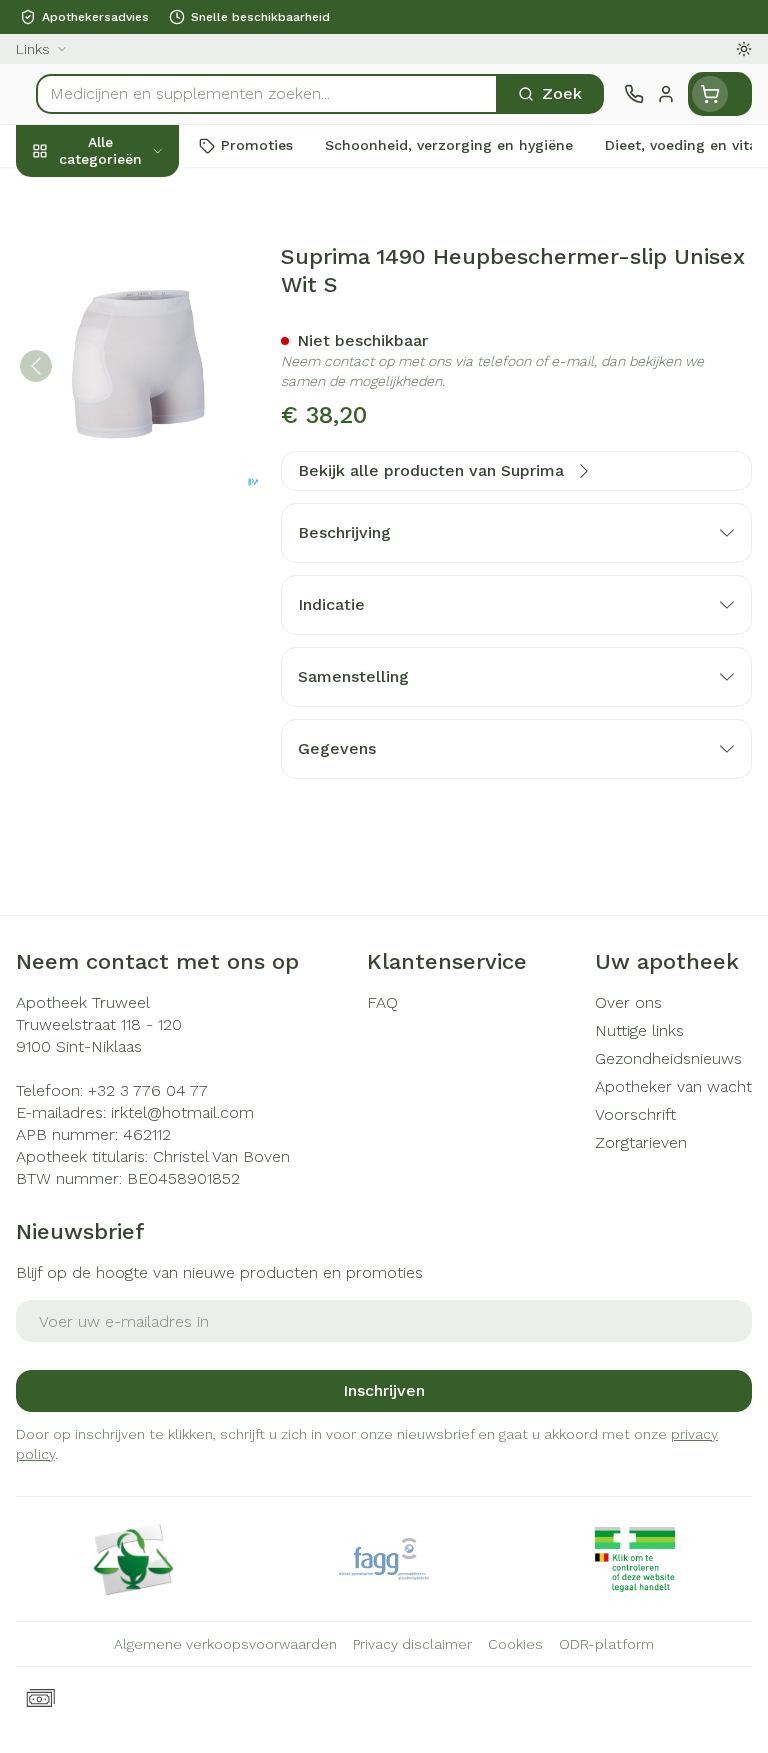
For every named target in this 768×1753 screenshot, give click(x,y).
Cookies (515, 1644)
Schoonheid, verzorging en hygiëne (128, 246)
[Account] (666, 94)
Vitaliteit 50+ (128, 429)
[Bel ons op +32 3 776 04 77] (634, 94)
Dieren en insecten (128, 567)
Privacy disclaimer (412, 1644)
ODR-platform (606, 1644)
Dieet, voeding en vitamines (128, 310)
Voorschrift (635, 1114)
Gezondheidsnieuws (668, 1058)
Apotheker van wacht (673, 1086)
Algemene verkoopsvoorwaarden (225, 1644)
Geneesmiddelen (128, 613)
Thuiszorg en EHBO (128, 521)
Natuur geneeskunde (128, 475)
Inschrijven (384, 1390)
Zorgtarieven (641, 1142)
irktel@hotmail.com (182, 1112)
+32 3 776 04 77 (148, 1090)
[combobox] (267, 94)
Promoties (56, 192)
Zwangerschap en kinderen (128, 374)
